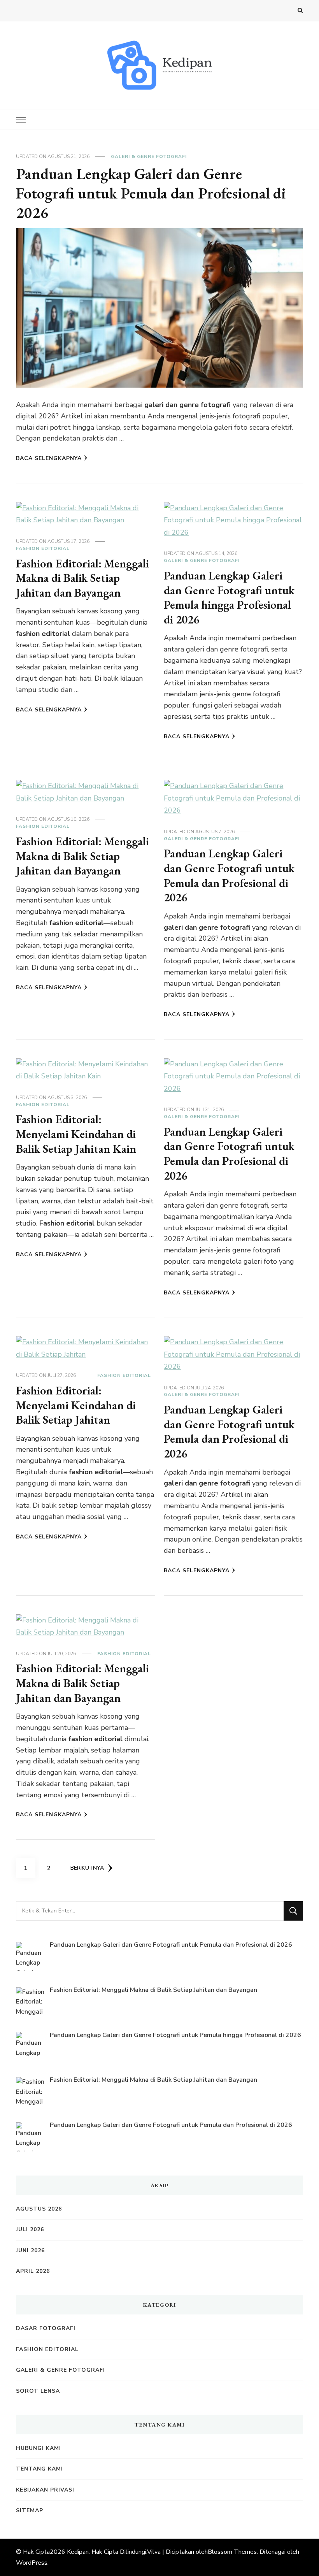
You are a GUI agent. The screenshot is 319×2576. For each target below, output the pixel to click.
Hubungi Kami (39, 2448)
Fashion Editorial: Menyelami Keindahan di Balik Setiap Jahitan (76, 1405)
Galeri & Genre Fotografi (149, 156)
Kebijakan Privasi (45, 2490)
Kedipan (78, 2552)
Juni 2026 (30, 2250)
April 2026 (33, 2271)
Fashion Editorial (43, 548)
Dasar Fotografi (46, 2328)
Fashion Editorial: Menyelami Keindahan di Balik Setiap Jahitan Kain (76, 1134)
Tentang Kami (39, 2469)
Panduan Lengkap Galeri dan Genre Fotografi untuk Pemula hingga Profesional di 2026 (229, 597)
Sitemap (30, 2510)
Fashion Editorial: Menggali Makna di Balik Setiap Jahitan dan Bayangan (82, 578)
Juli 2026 (30, 2229)
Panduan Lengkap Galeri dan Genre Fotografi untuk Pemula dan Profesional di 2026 (151, 193)
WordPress (32, 2563)
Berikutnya (87, 1868)
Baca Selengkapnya (49, 458)
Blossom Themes (232, 2552)
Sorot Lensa (38, 2391)
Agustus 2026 (39, 2209)
